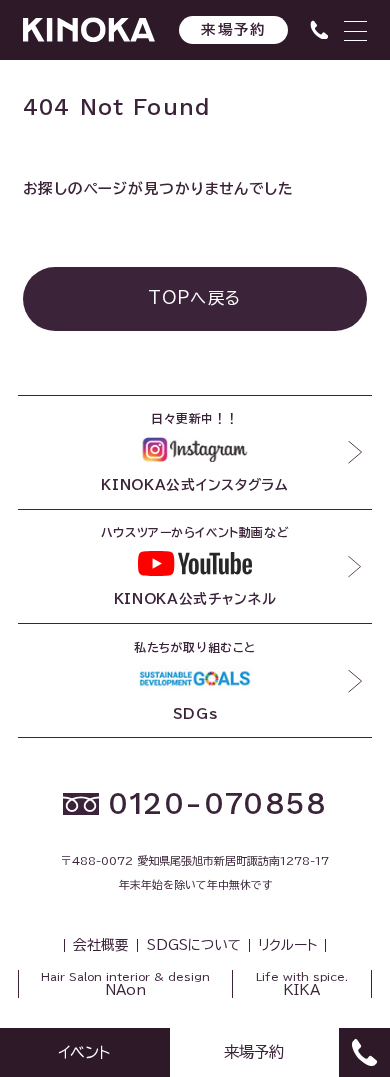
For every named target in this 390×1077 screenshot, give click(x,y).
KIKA (302, 984)
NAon (125, 984)
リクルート (287, 945)
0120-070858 (217, 804)
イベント (84, 1052)
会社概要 (101, 945)
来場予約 (233, 29)
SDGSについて (194, 945)
